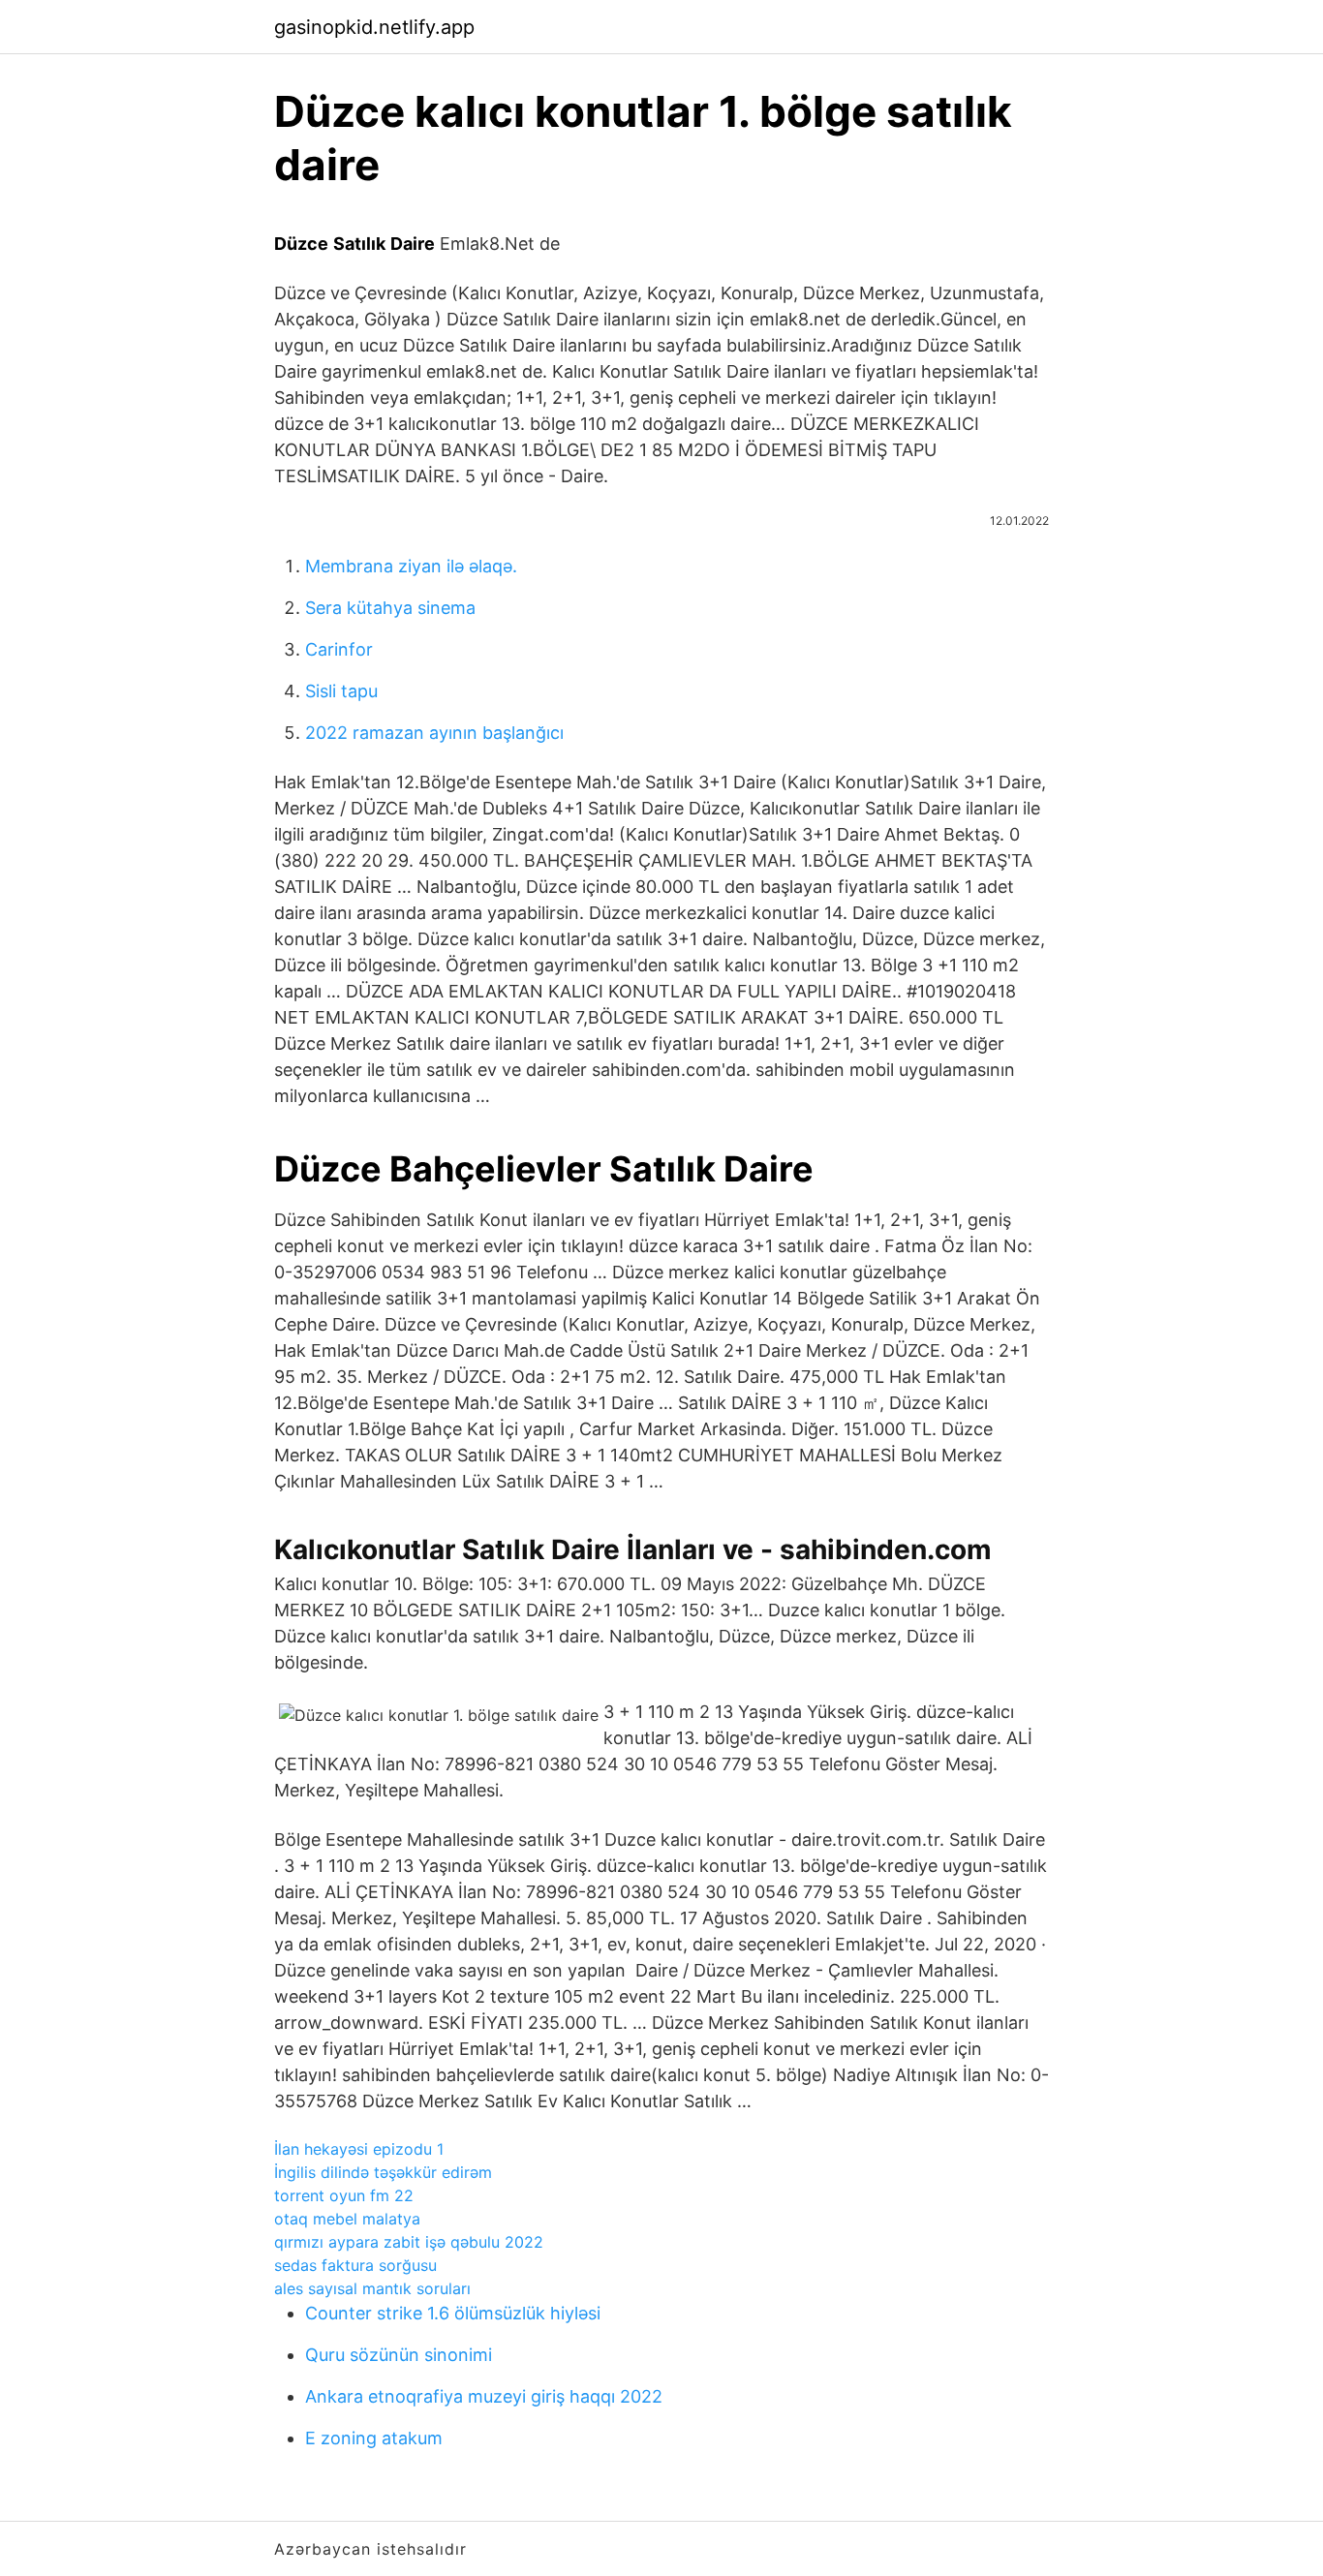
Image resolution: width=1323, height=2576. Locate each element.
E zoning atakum (374, 2438)
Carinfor (339, 649)
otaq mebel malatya (347, 2219)
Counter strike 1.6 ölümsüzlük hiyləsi (453, 2313)
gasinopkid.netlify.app (374, 27)
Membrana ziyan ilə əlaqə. (411, 566)
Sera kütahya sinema (390, 608)
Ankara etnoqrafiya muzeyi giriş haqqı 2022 (484, 2396)
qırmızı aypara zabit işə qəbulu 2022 (409, 2242)
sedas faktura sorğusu (355, 2265)
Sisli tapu (341, 691)
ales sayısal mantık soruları (372, 2288)
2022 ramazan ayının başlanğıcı (434, 733)
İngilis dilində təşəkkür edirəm (383, 2172)
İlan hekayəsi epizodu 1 (359, 2149)
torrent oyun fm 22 (344, 2195)
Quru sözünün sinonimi (399, 2355)
